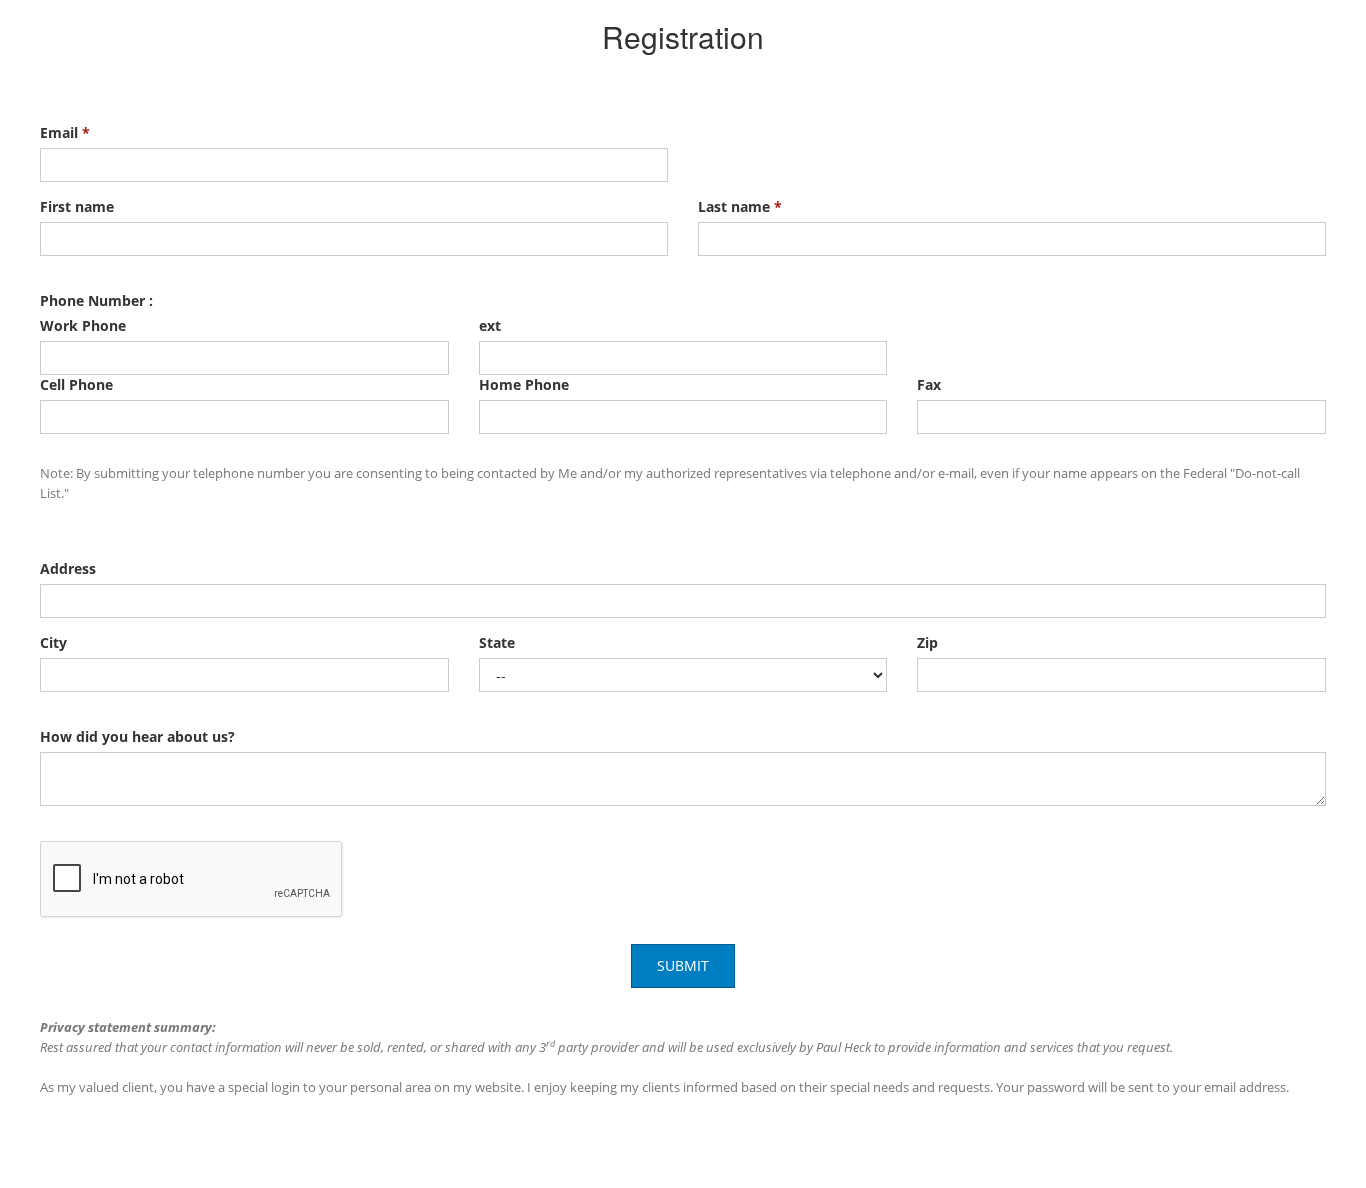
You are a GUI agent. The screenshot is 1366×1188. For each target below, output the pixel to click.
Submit (683, 965)
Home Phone (524, 384)
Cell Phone (76, 384)
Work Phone (83, 325)
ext (490, 325)
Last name (740, 206)
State (497, 642)
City (53, 642)
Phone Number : (96, 300)
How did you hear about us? (137, 736)
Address (68, 568)
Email (65, 132)
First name (77, 206)
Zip (927, 642)
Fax (929, 384)
